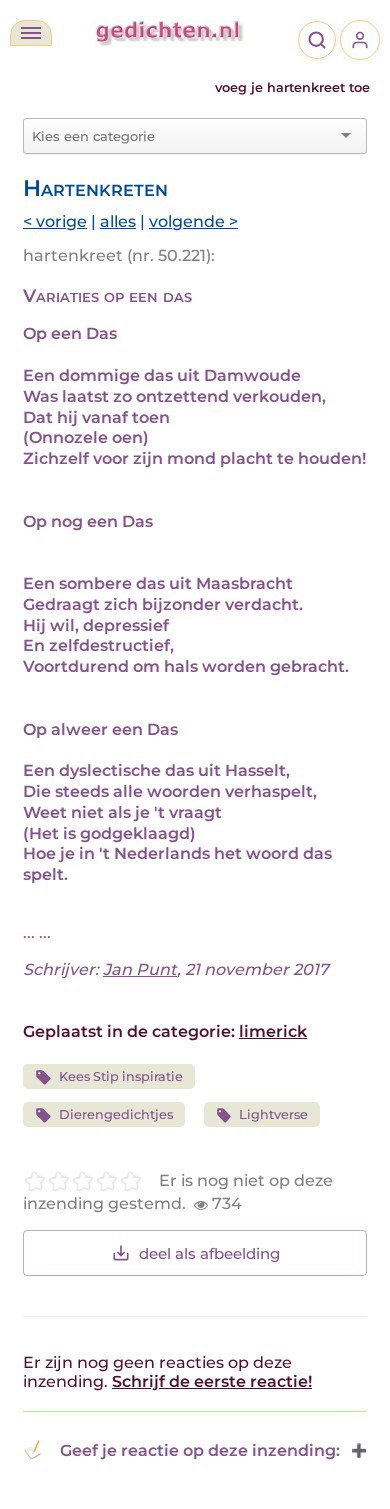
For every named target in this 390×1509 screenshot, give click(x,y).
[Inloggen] (360, 40)
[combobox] (183, 136)
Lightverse (273, 1114)
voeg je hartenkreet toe (292, 87)
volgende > (193, 221)
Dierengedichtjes (116, 1114)
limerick (273, 1031)
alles (118, 221)
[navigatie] (31, 33)
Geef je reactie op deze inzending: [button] (200, 1450)
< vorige (55, 221)
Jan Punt (140, 969)
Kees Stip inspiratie (121, 1076)
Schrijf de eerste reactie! (212, 1381)
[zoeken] (317, 40)
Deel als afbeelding (209, 1253)
